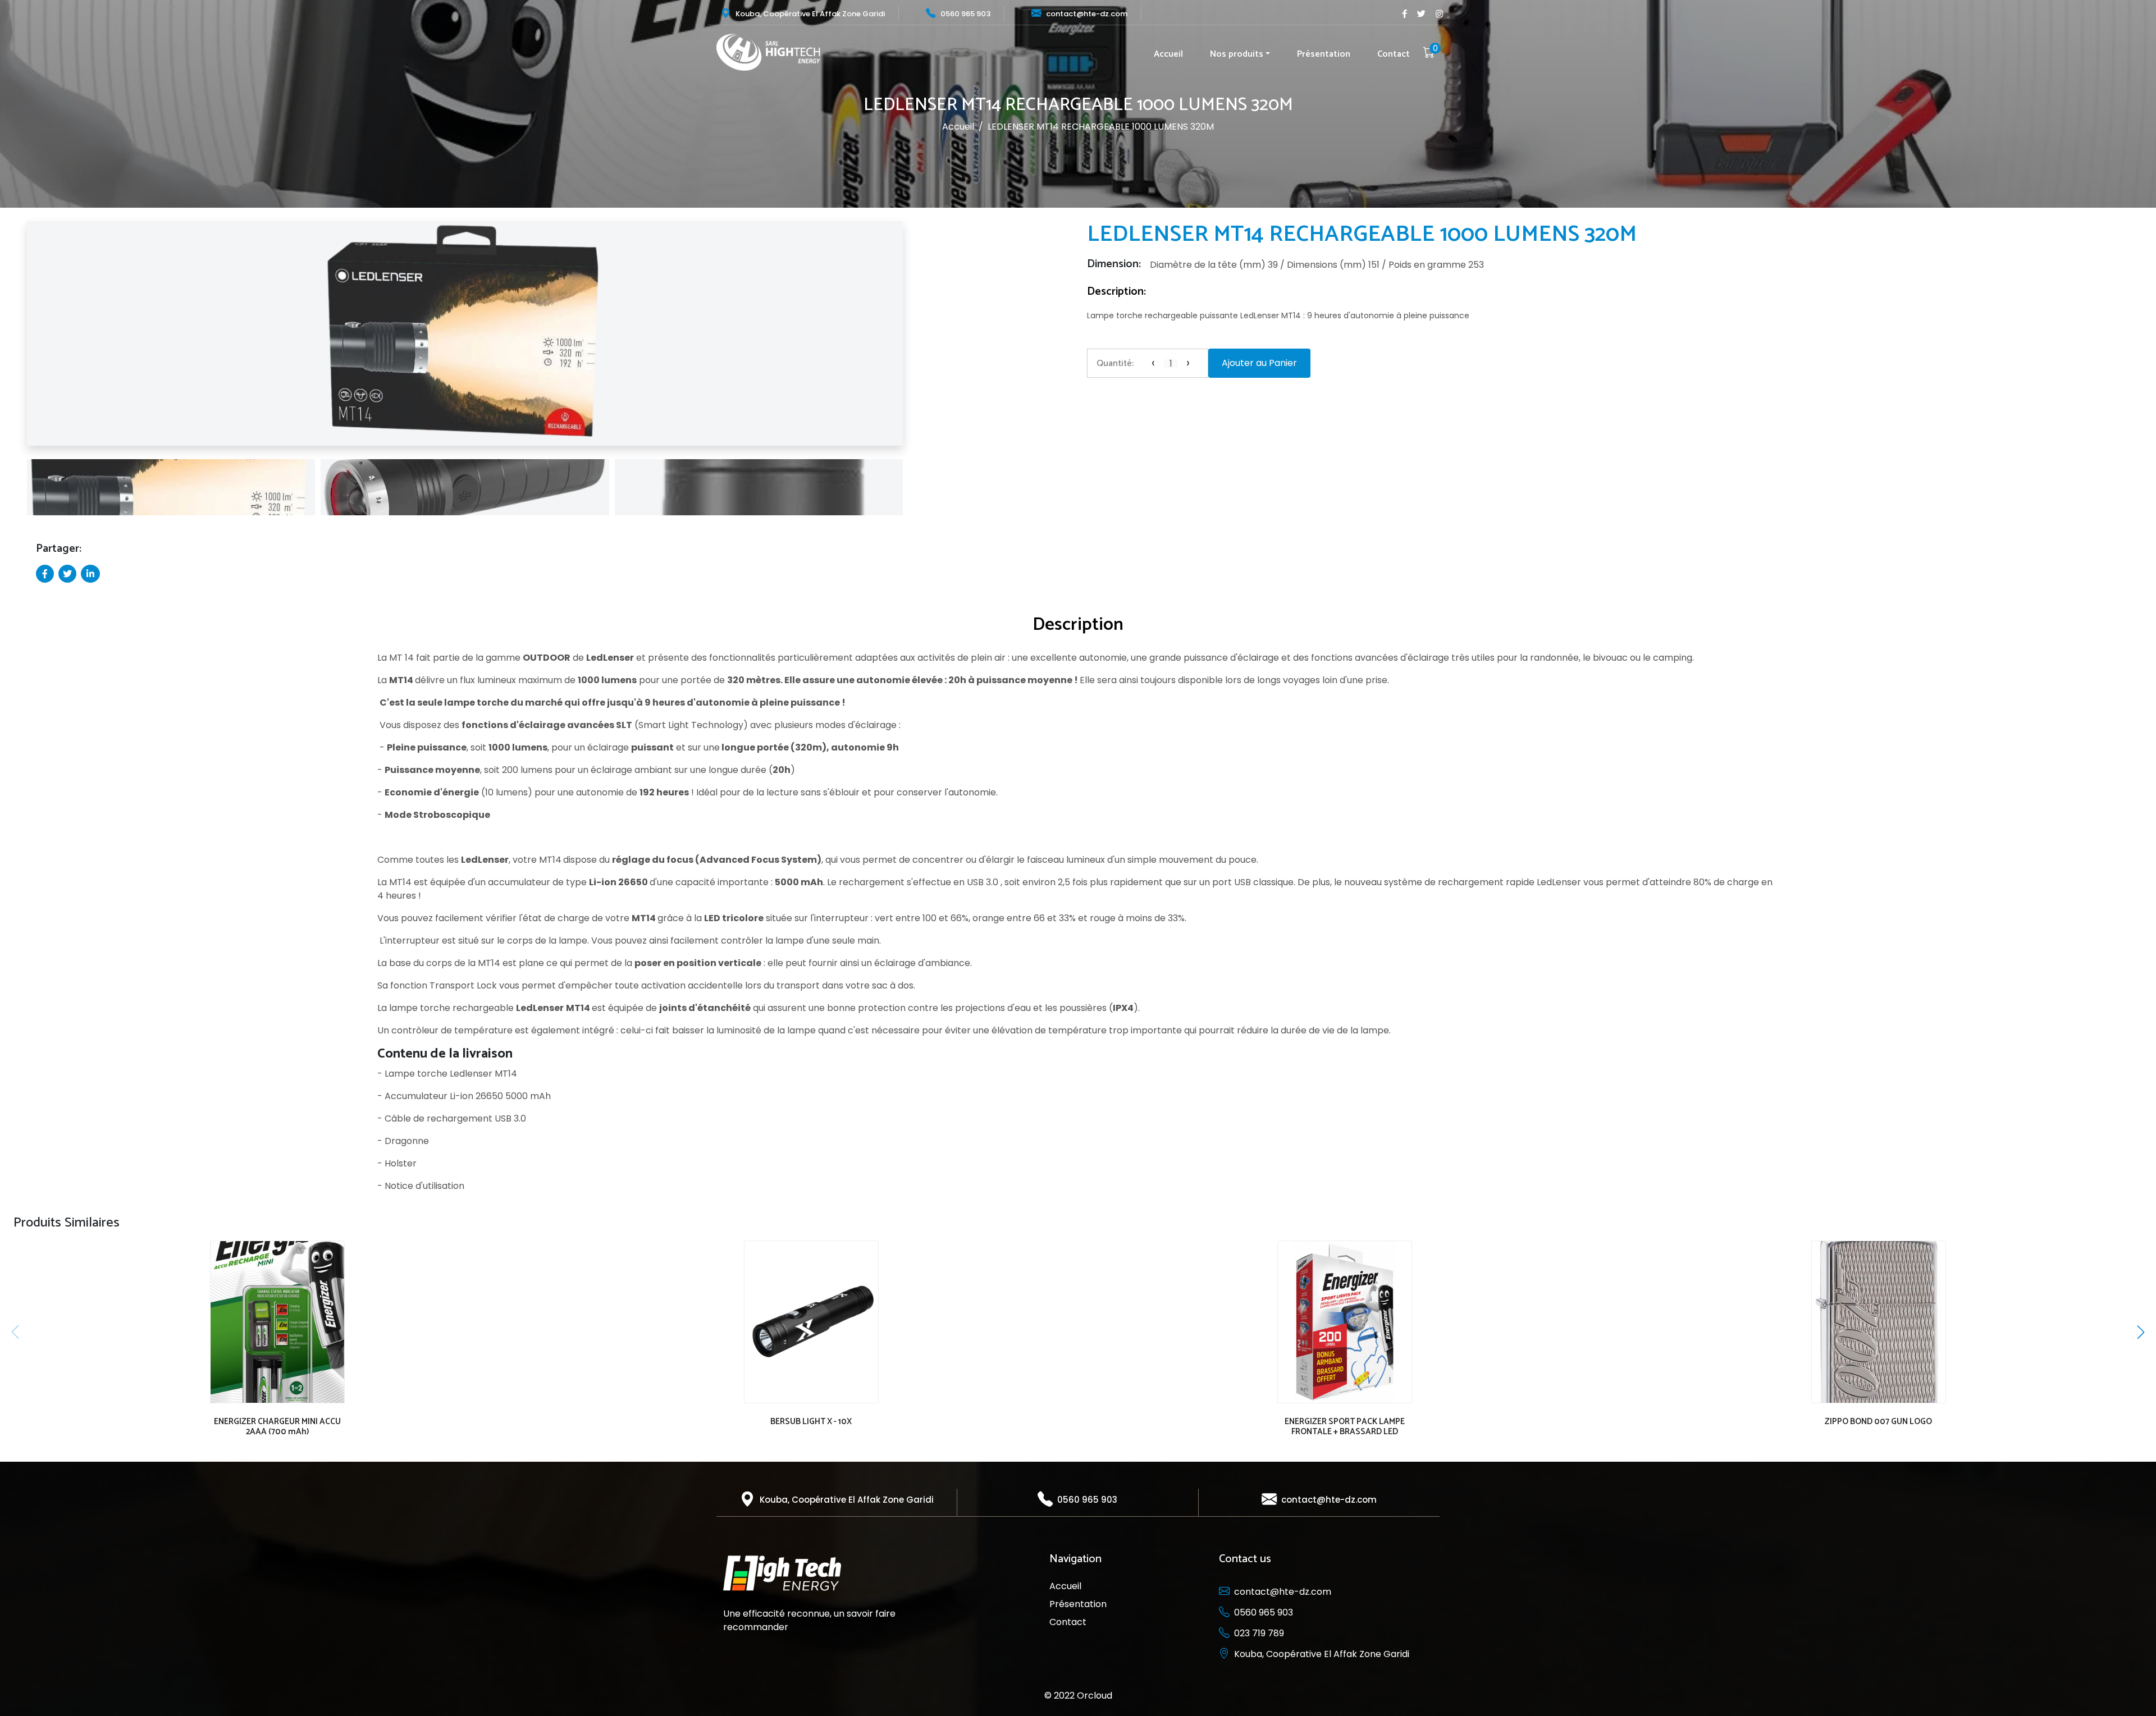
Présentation (1324, 54)
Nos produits (1237, 54)
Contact (1394, 54)
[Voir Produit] (275, 1315)
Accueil (1168, 54)
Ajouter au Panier (1259, 363)
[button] (16, 338)
